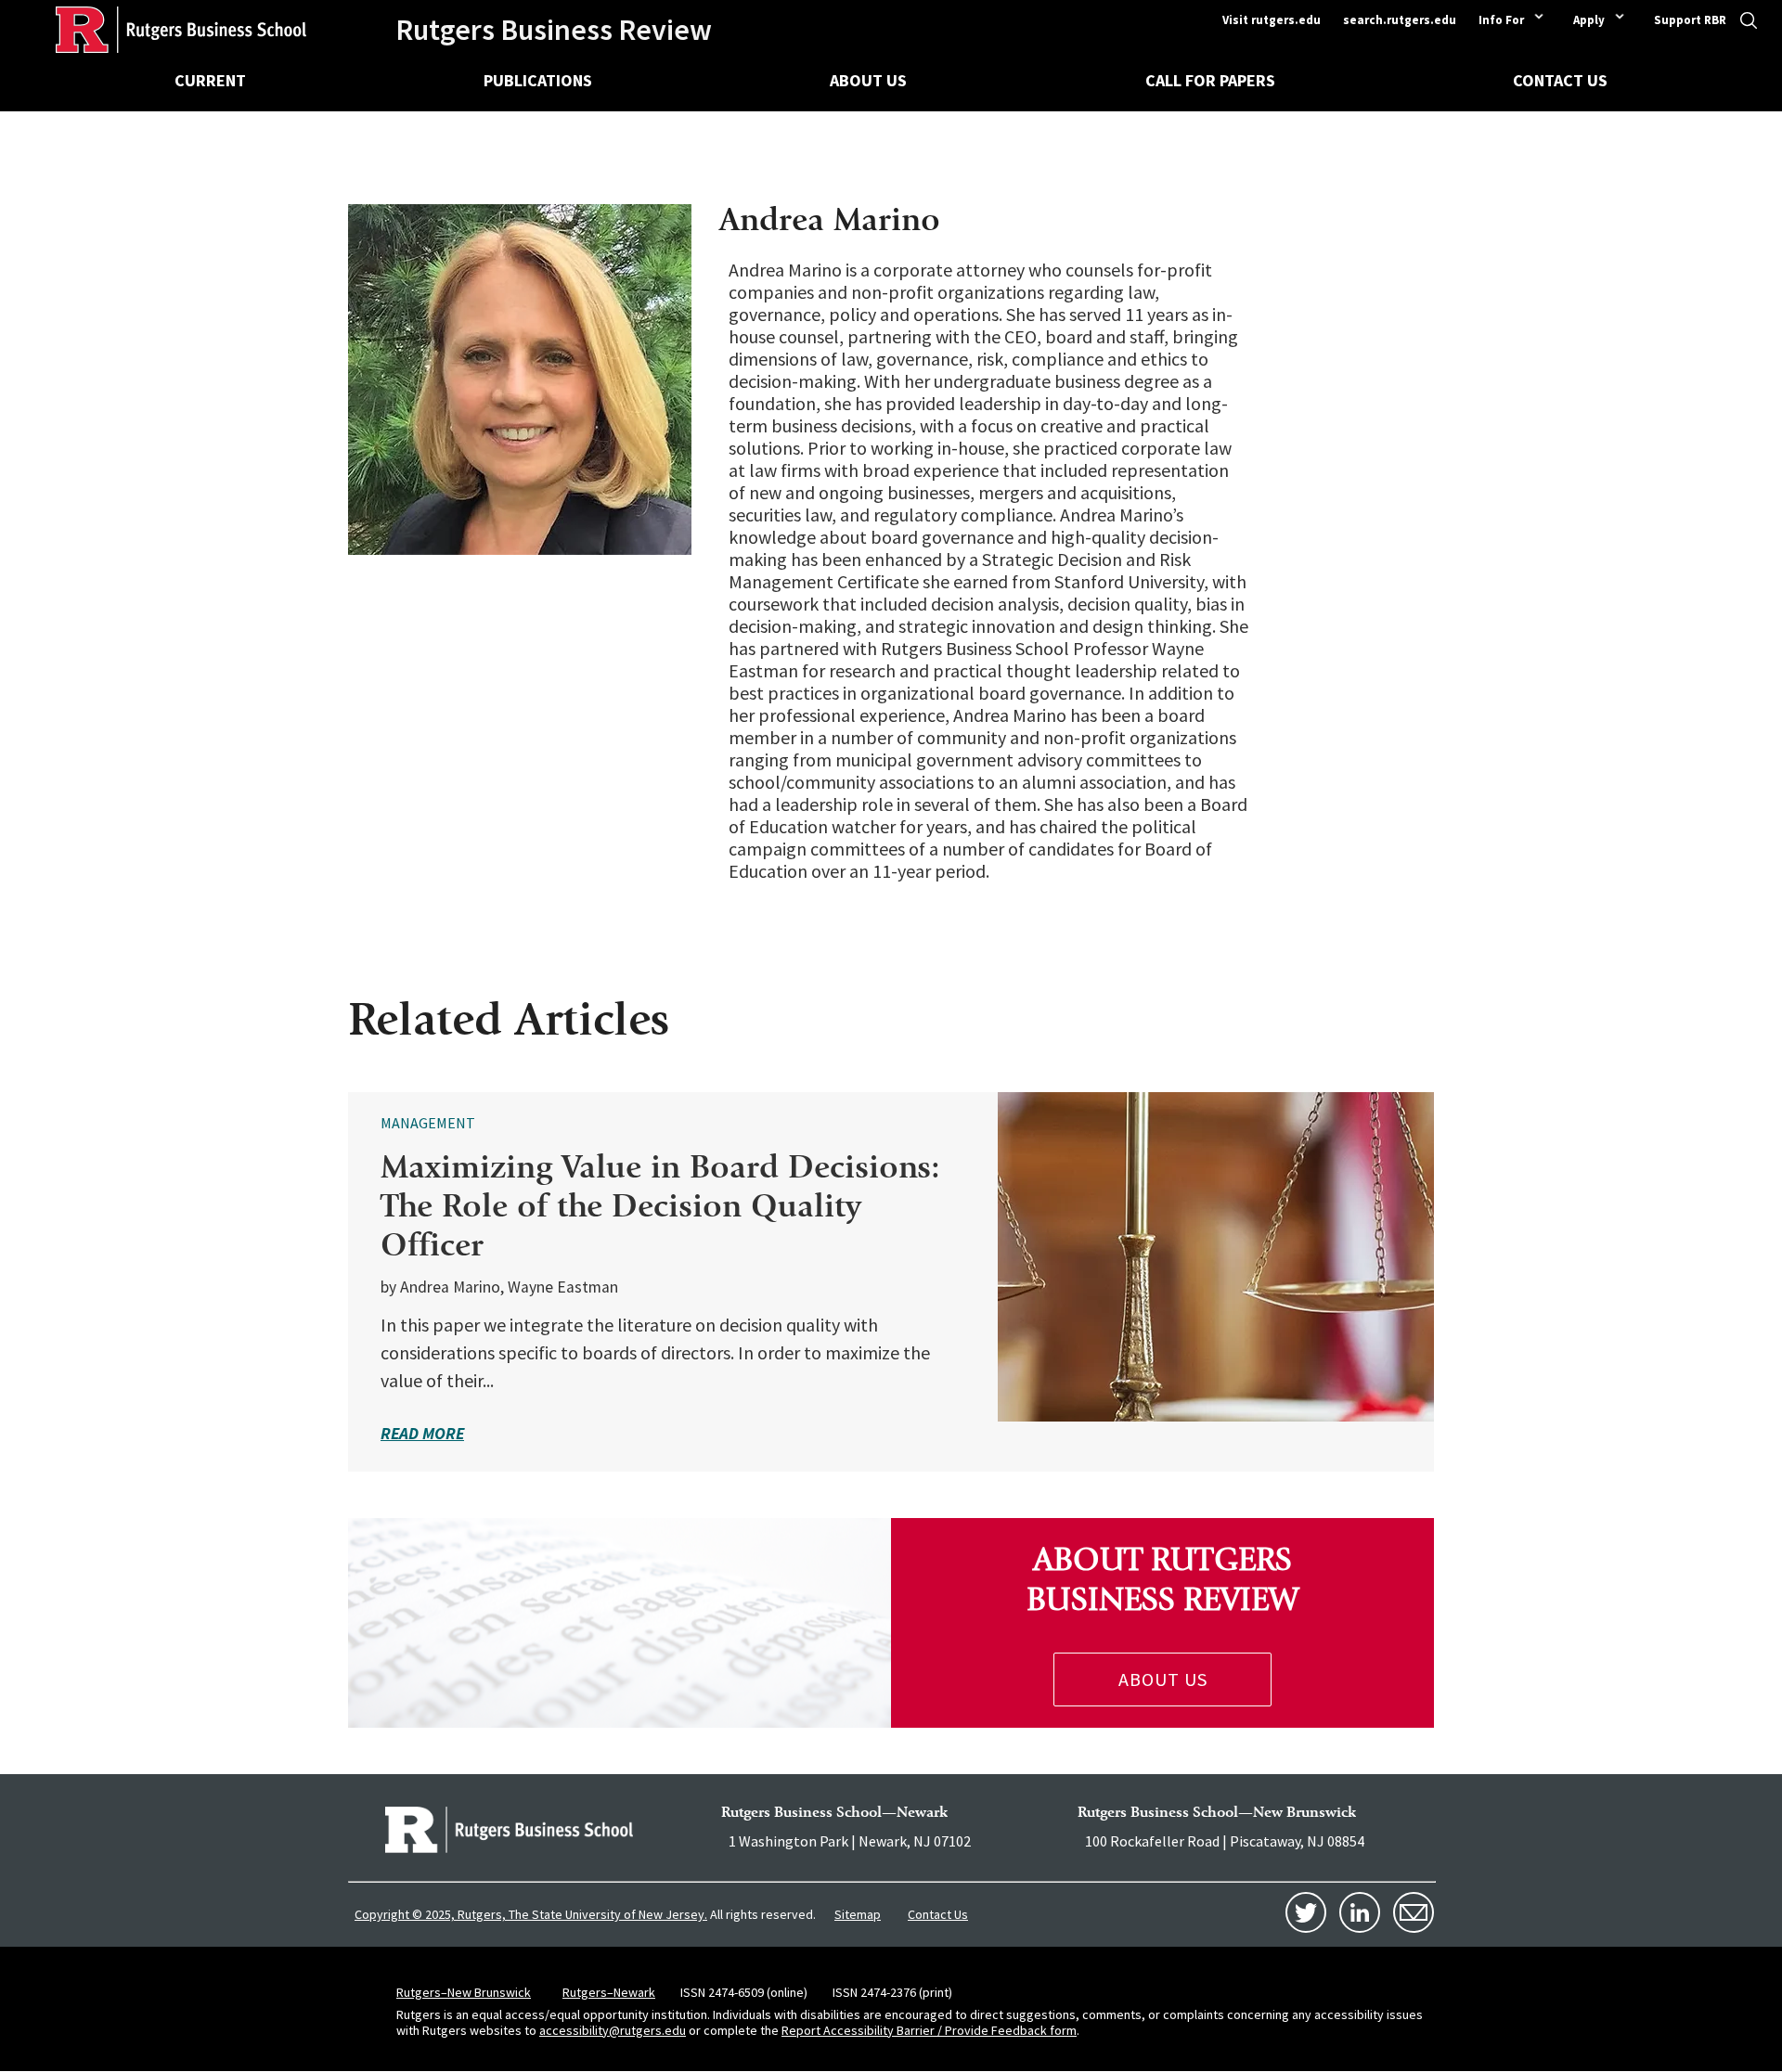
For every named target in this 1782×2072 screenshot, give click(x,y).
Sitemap (858, 1914)
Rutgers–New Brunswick (464, 1992)
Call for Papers (1210, 80)
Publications (538, 80)
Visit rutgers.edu (1272, 20)
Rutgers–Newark (609, 1992)
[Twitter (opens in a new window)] (1306, 1912)
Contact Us (1560, 80)
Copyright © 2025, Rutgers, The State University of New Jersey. (531, 1914)
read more (422, 1433)
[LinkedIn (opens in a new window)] (1360, 1912)
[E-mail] (1414, 1912)
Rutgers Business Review (554, 30)
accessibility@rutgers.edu (613, 2030)
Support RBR (1690, 20)
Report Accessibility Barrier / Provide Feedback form (929, 2030)
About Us (868, 80)
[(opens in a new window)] (509, 1830)
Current (210, 80)
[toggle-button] (1748, 26)
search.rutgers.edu (1400, 20)
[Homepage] (153, 30)
